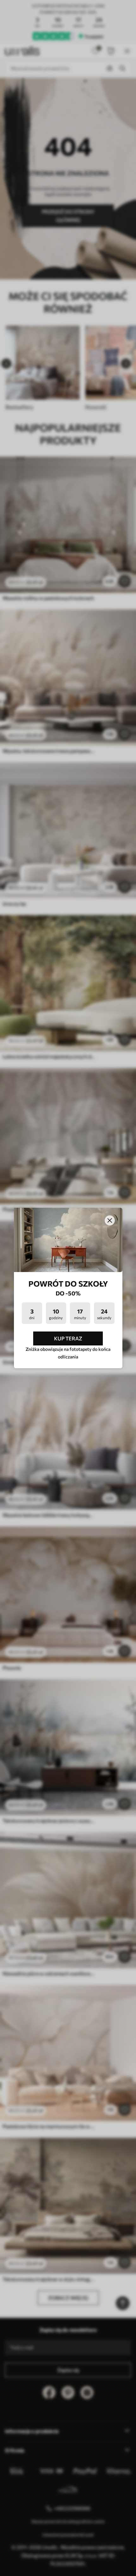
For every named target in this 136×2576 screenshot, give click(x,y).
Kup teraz (68, 1338)
